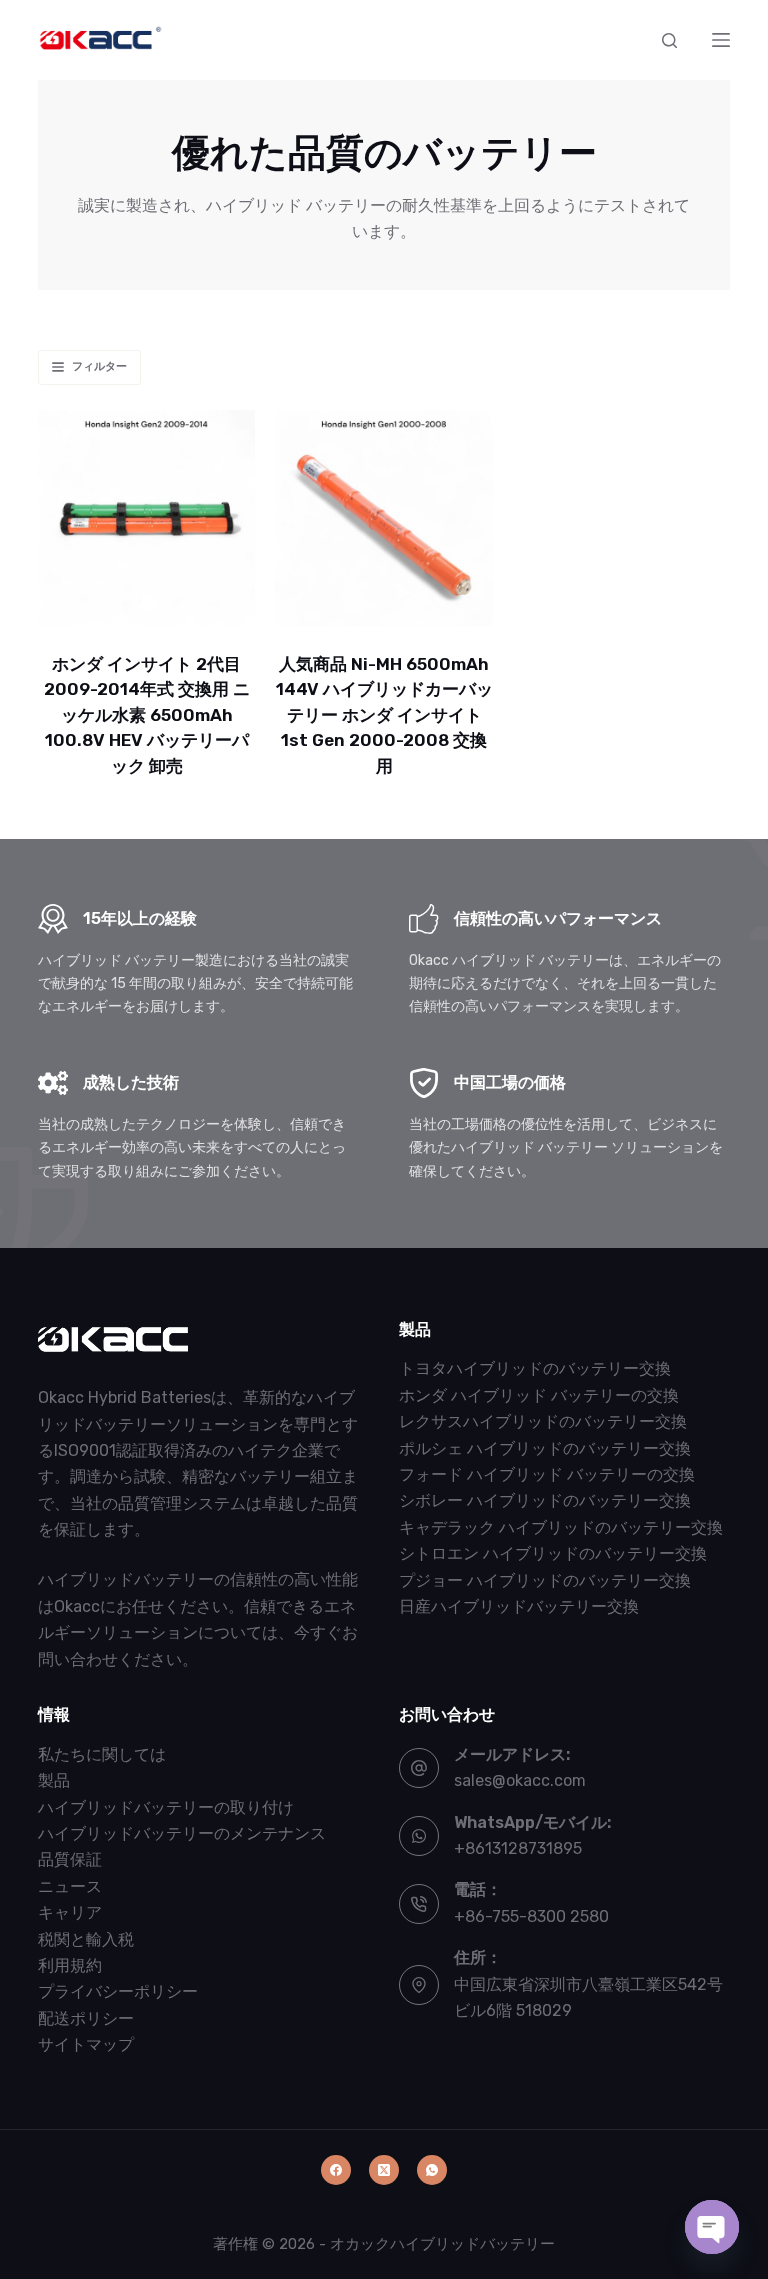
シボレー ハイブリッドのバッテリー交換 (545, 1500)
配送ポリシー (86, 2018)
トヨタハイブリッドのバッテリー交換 (535, 1368)
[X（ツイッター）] (384, 2170)
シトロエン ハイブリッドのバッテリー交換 (553, 1553)
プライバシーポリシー (118, 1991)
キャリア (70, 1912)
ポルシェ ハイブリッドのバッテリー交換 (545, 1448)
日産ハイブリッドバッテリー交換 (519, 1606)
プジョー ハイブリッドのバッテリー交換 (545, 1580)
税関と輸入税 (86, 1939)
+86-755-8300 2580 (531, 1916)
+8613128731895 (518, 1848)
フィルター (99, 366)
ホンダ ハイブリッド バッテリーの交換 (539, 1395)
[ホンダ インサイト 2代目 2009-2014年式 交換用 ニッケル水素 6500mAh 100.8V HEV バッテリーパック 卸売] (146, 518)
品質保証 (70, 1859)
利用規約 (70, 1965)
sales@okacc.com (520, 1780)
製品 (54, 1780)
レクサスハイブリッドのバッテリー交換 (543, 1421)
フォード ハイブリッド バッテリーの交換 (547, 1474)
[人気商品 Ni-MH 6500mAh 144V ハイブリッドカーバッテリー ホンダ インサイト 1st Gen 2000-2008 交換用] (383, 518)
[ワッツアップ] (432, 2170)
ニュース (70, 1886)
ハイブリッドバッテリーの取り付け (166, 1807)
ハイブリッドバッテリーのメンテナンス (182, 1833)
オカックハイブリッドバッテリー (442, 2244)
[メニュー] (721, 40)
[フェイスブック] (336, 2170)
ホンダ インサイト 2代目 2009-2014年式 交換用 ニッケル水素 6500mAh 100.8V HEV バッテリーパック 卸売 (147, 715)
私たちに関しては (102, 1754)
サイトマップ (86, 2044)
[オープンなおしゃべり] (712, 2227)
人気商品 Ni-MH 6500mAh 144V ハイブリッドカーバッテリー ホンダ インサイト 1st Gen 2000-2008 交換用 (384, 715)
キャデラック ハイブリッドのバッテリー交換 (561, 1527)
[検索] (669, 40)
